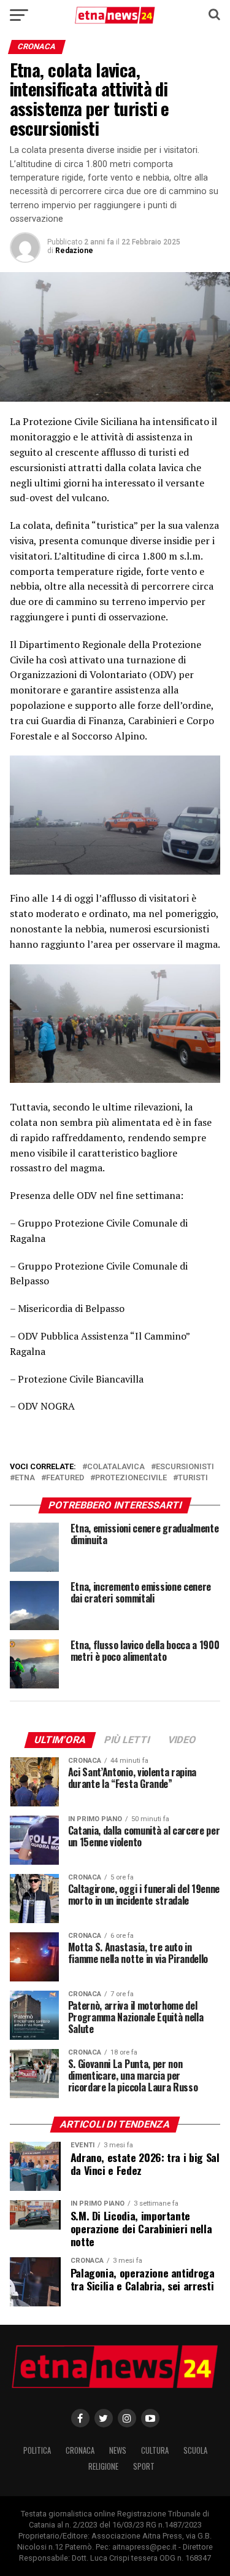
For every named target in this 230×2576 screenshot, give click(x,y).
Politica (37, 2450)
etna (25, 1478)
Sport (144, 2466)
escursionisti (185, 1467)
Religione (103, 2466)
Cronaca (80, 2450)
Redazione (74, 251)
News (118, 2450)
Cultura (155, 2450)
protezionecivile (131, 1478)
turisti (193, 1478)
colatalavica (116, 1467)
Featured (65, 1478)
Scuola (195, 2450)
